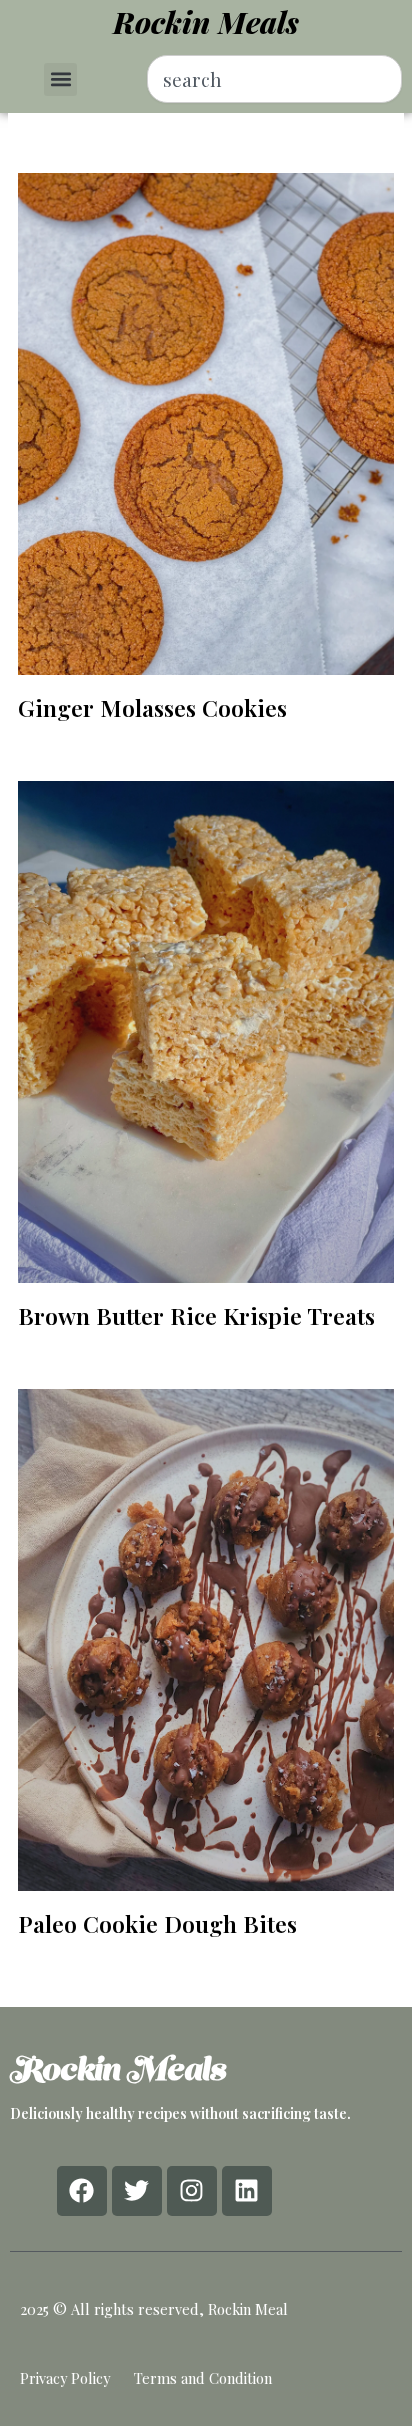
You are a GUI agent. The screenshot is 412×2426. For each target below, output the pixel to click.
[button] (60, 79)
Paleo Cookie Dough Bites (157, 1923)
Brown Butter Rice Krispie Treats (196, 1315)
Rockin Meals (206, 22)
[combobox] (274, 79)
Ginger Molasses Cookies (152, 707)
